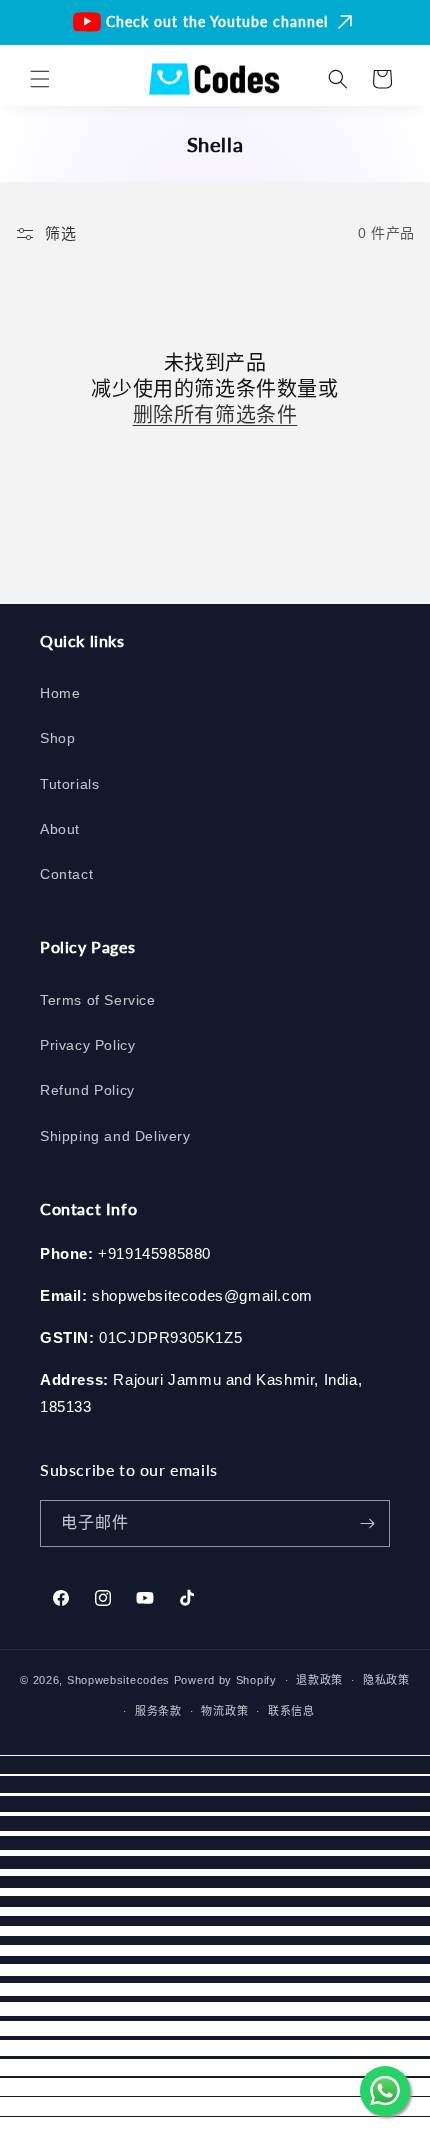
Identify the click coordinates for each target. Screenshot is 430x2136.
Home (60, 693)
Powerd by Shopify (225, 1680)
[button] (40, 79)
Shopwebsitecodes (118, 1680)
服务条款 (158, 1711)
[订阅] (367, 1523)
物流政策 (224, 1711)
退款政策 (319, 1680)
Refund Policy (87, 1090)
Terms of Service (98, 1000)
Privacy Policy (87, 1045)
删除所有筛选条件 (215, 414)
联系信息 (291, 1711)
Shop (57, 738)
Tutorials (69, 784)
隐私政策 (386, 1680)
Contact (66, 874)
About (60, 829)
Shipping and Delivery (115, 1136)
